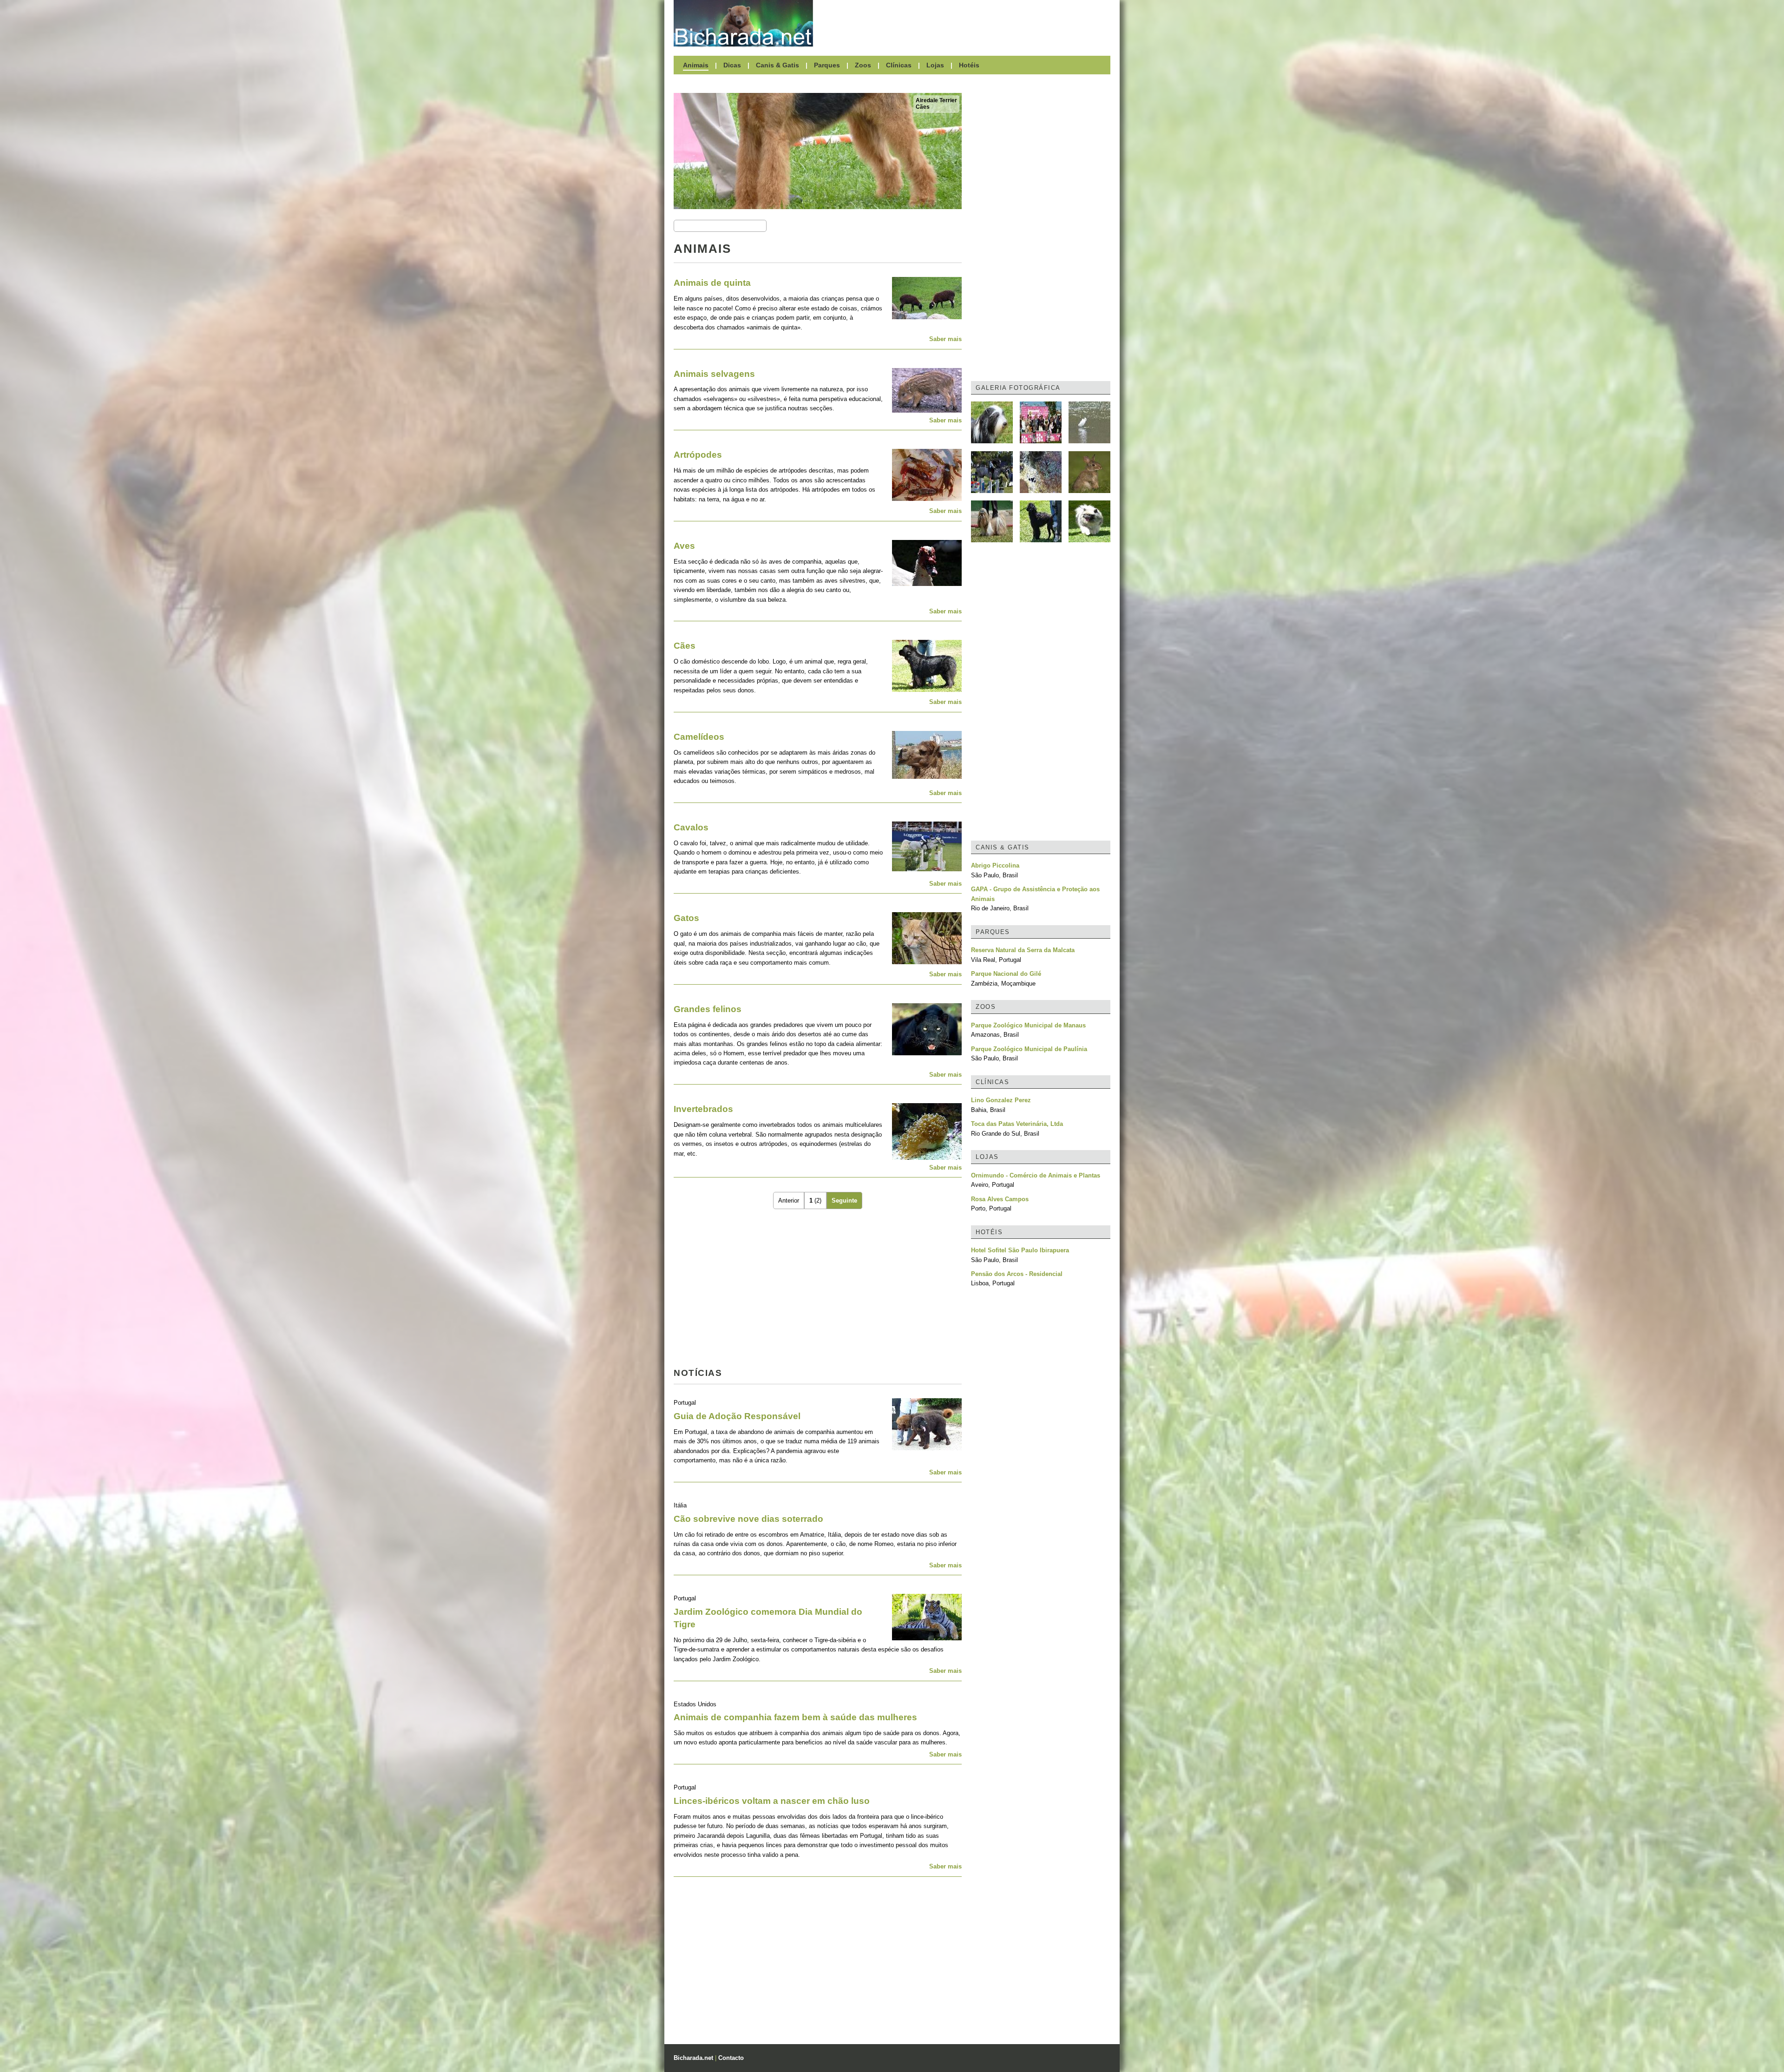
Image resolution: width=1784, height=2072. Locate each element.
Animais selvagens (714, 374)
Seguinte (844, 1200)
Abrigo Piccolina (995, 865)
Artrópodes (698, 455)
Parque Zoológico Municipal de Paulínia (1029, 1049)
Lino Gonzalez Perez (1001, 1100)
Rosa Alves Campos (1000, 1199)
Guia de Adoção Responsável (737, 1416)
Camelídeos (699, 737)
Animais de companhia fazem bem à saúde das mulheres (795, 1717)
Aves (684, 546)
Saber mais (945, 339)
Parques (827, 65)
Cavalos (691, 827)
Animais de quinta (712, 283)
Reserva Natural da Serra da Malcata (1023, 950)
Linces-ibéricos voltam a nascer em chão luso (772, 1801)
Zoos (863, 65)
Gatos (686, 918)
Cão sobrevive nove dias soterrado (748, 1519)
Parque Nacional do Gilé (1006, 974)
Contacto (731, 2058)
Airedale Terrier (936, 100)
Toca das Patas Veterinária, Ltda (1017, 1124)
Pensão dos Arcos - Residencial (1017, 1274)
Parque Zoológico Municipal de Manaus (1028, 1025)
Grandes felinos (708, 1009)
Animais (696, 65)
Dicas (732, 65)
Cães (923, 107)
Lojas (935, 65)
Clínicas (899, 65)
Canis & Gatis (777, 65)
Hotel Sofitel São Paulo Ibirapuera (1020, 1250)
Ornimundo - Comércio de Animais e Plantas (1036, 1175)
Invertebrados (703, 1109)
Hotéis (969, 65)
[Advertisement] (966, 23)
